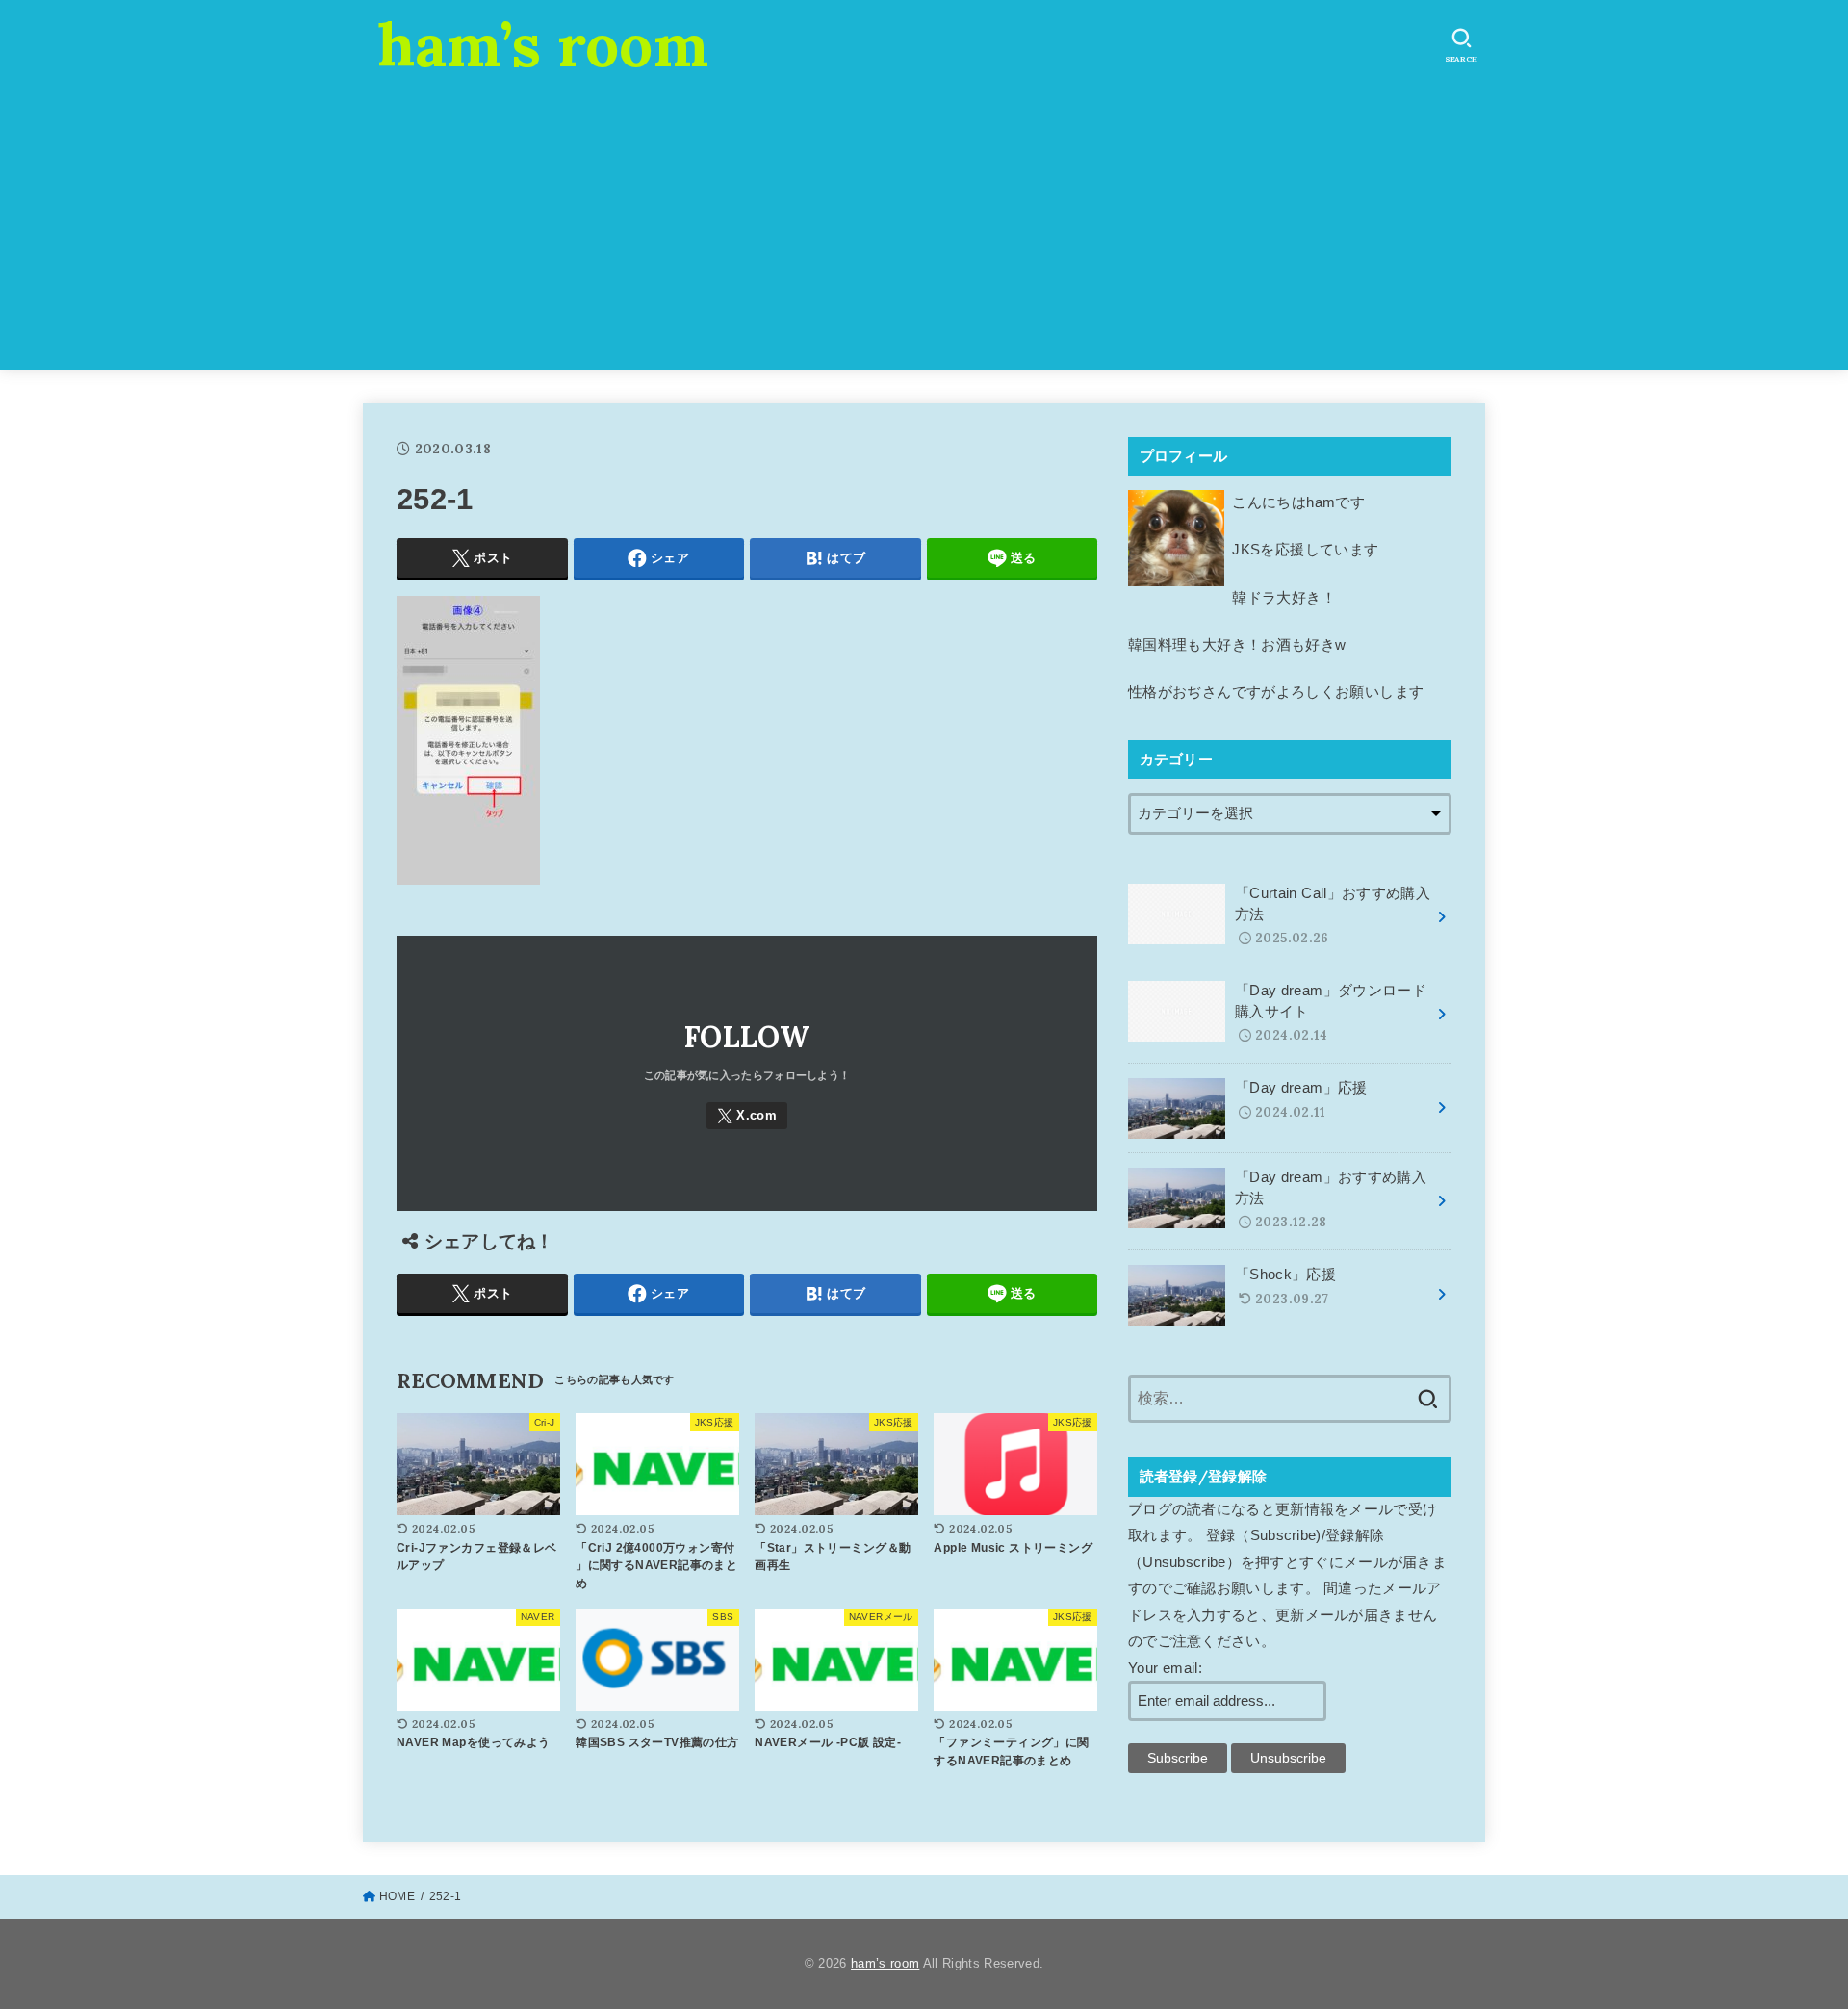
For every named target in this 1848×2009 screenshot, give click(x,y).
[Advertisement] (924, 235)
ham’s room (543, 44)
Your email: (1165, 1668)
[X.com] (747, 1116)
